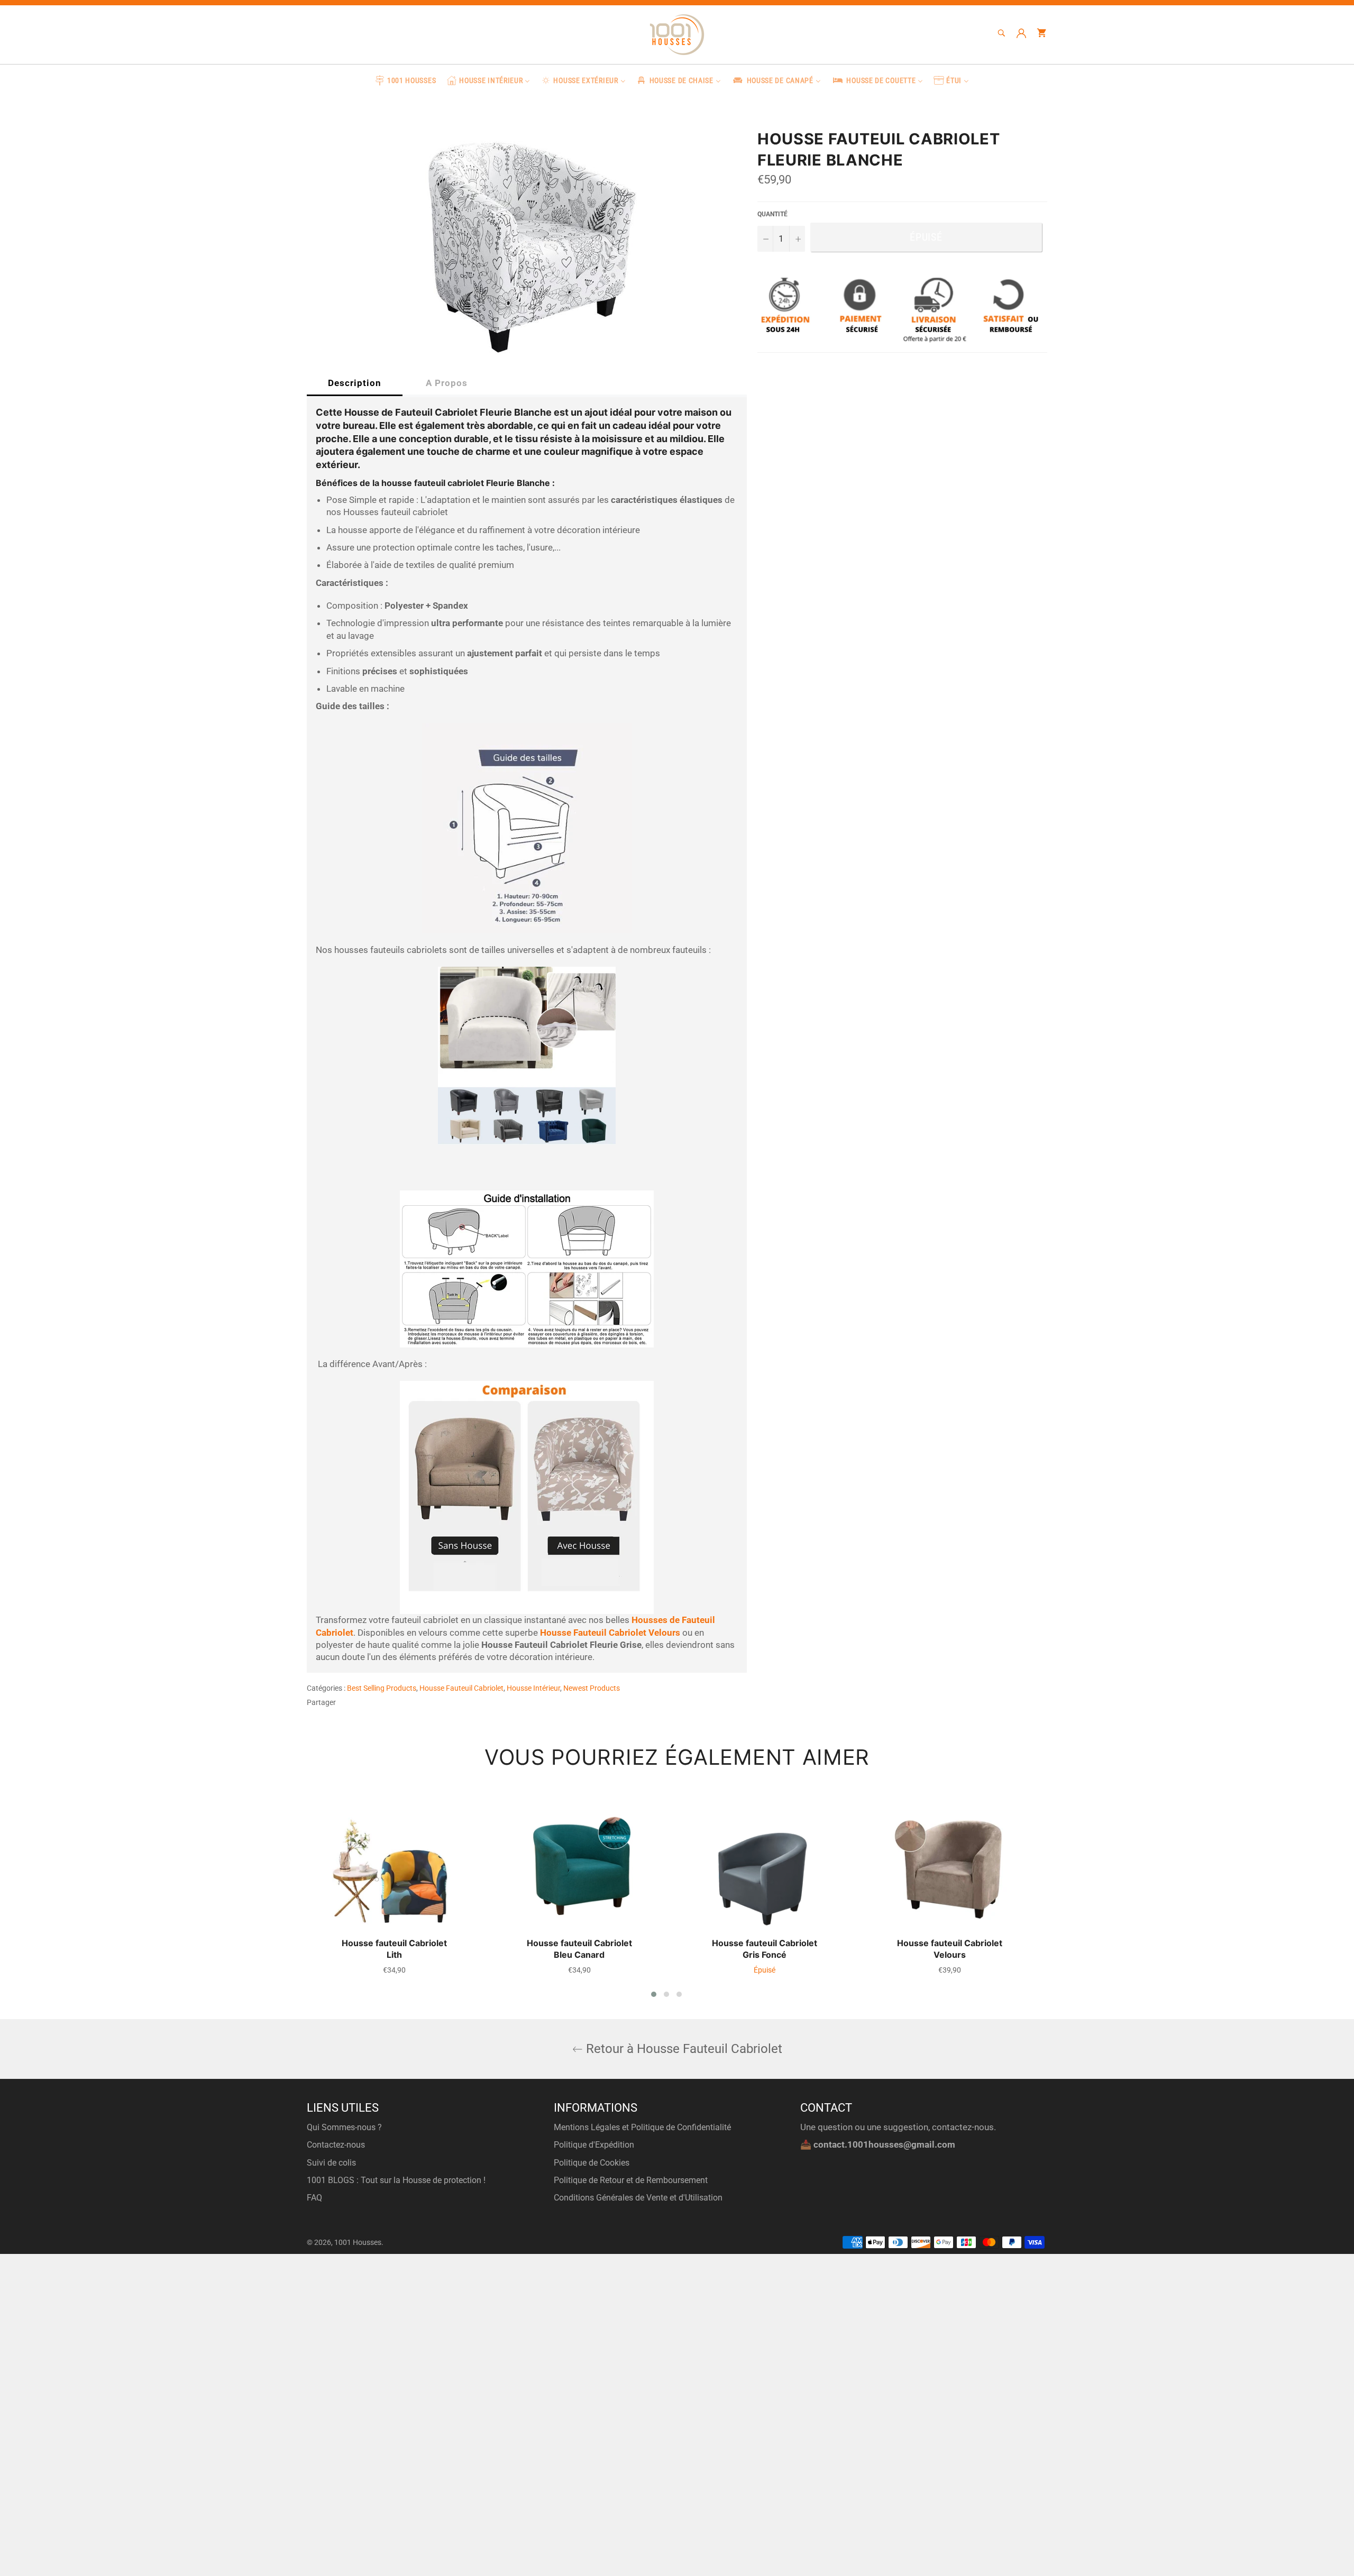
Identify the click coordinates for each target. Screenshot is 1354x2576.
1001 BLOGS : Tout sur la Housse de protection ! (396, 2180)
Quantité (772, 214)
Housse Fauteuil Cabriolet (461, 1688)
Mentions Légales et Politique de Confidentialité (642, 2127)
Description (355, 383)
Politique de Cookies (592, 2163)
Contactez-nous (336, 2145)
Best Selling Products (382, 1688)
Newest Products (592, 1688)
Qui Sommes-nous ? (344, 2127)
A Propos (447, 383)
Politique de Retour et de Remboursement (631, 2180)
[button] (654, 1994)
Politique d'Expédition (594, 2145)
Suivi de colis (331, 2163)
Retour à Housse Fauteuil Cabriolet (683, 2049)
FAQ (314, 2198)
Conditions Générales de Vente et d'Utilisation (638, 2198)
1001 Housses (358, 2242)
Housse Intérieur (533, 1688)
